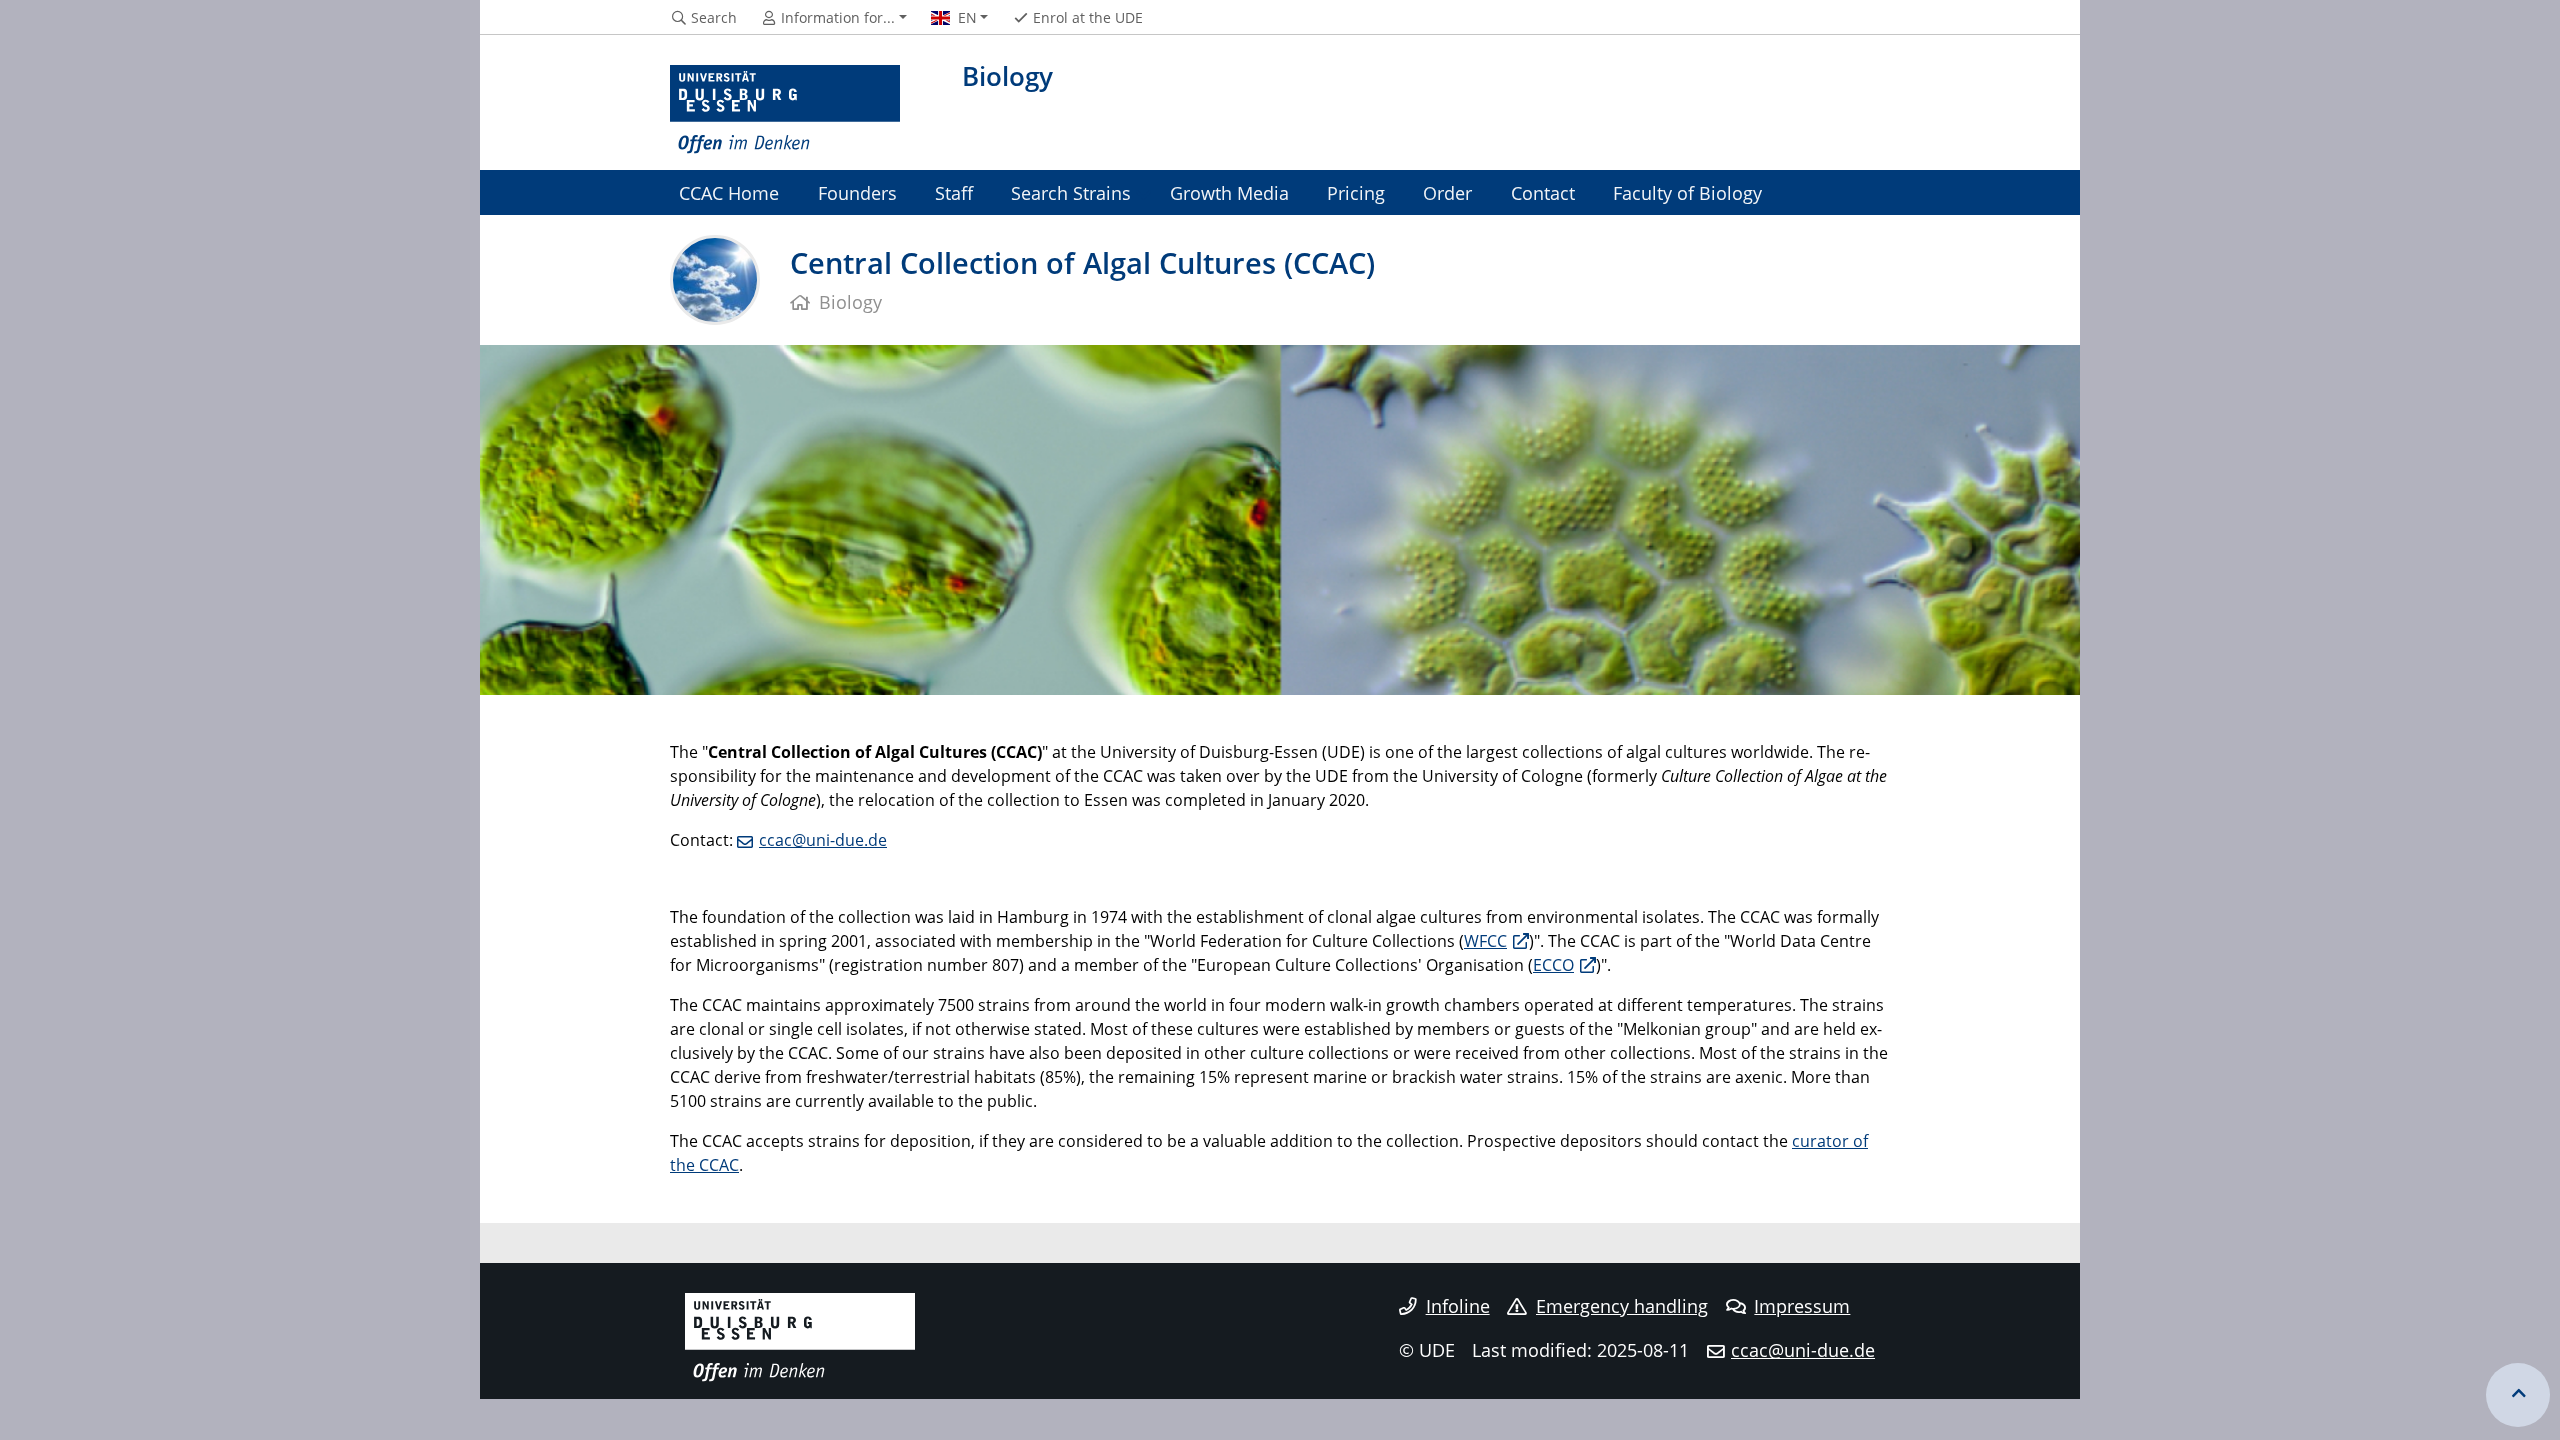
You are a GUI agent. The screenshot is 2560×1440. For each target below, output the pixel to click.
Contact (1543, 192)
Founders (857, 192)
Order (1447, 192)
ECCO (1553, 965)
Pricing (1356, 192)
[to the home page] (785, 110)
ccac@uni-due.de (823, 840)
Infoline (1458, 1306)
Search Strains (1071, 192)
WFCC (1485, 941)
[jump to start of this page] (2518, 1395)
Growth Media (1229, 192)
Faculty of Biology (1687, 192)
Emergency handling (1622, 1306)
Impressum (1802, 1306)
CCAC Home (729, 192)
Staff (954, 192)
